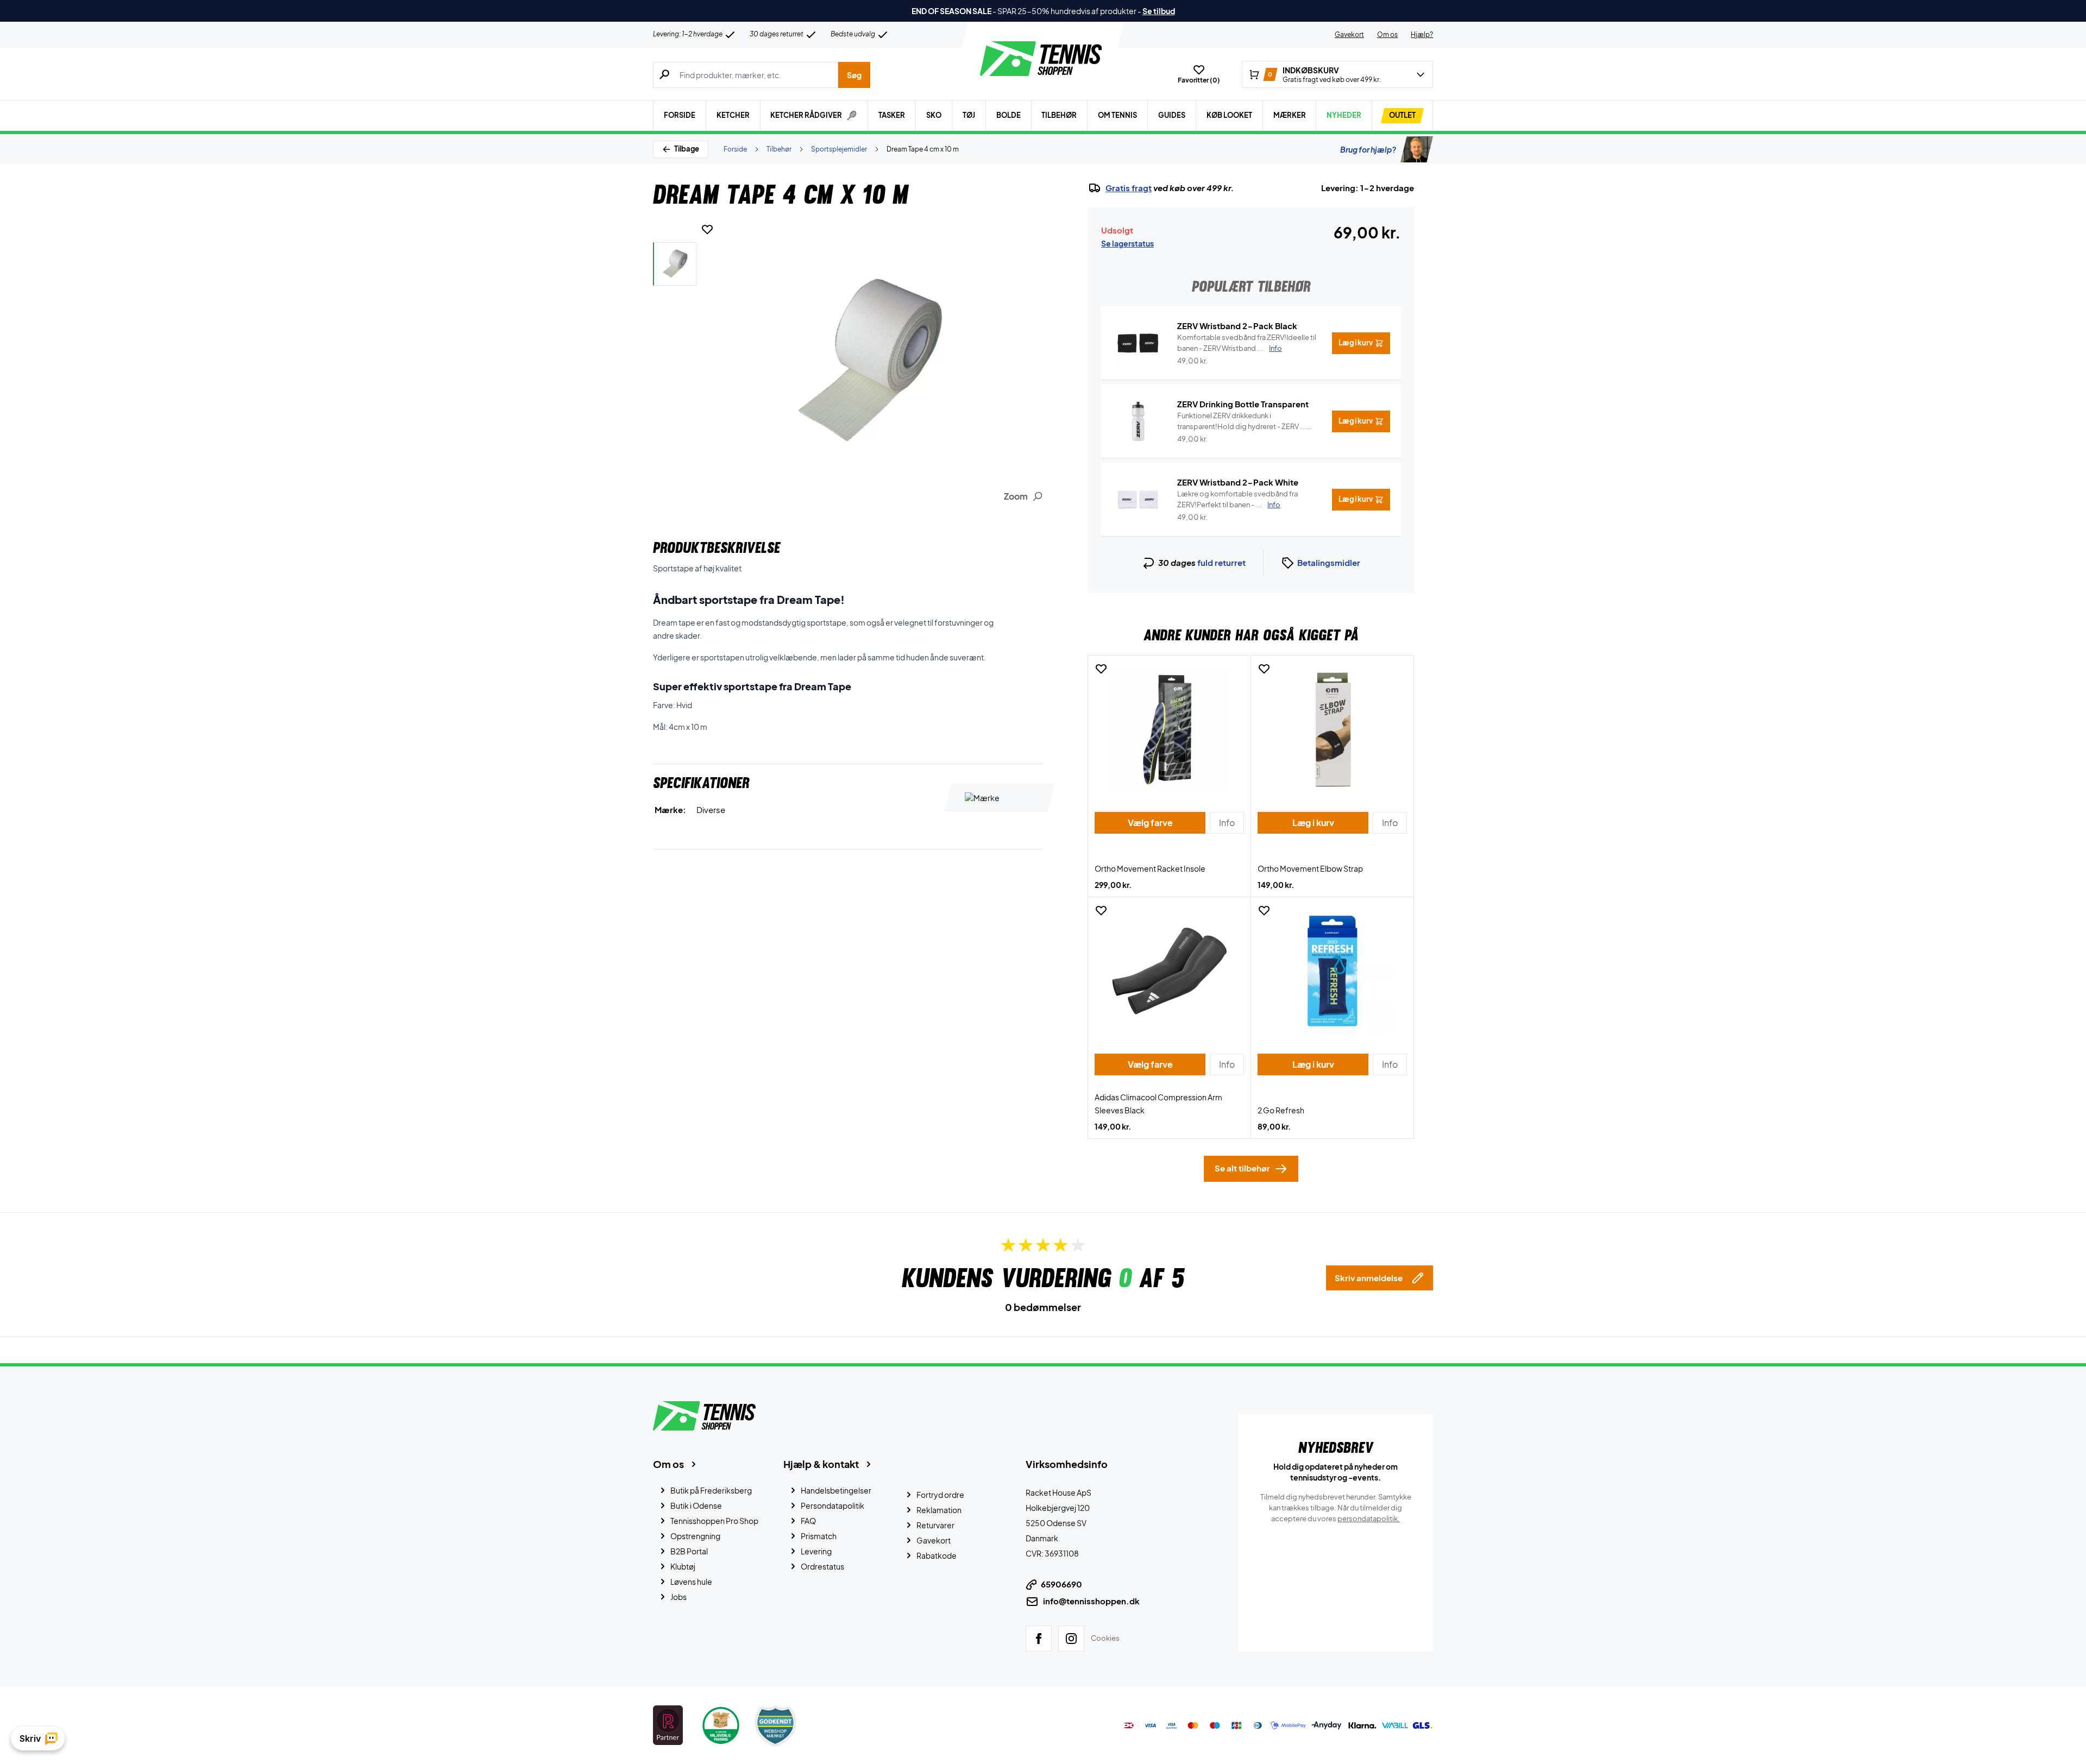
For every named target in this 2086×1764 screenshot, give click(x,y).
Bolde (1009, 115)
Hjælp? (1422, 34)
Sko (934, 115)
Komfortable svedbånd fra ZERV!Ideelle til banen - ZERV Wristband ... (1247, 343)
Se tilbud (1159, 11)
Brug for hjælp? (1368, 149)
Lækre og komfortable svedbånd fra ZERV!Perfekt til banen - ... (1237, 499)
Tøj (969, 115)
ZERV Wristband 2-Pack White (1238, 482)
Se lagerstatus (1127, 243)
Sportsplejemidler (839, 149)
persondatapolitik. (1369, 1519)
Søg (854, 75)
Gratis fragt (1129, 188)
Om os (1387, 34)
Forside (680, 115)
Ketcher (733, 115)
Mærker (1290, 115)
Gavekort (1349, 34)
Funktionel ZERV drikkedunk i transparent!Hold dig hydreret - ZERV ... (1242, 421)
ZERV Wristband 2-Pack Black (1237, 326)
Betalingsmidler (1329, 562)
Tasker (892, 115)
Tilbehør (1059, 115)
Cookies (1105, 1638)
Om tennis (1117, 115)
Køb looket (1229, 115)
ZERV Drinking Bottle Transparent (1243, 404)
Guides (1172, 115)
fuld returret (1221, 562)
